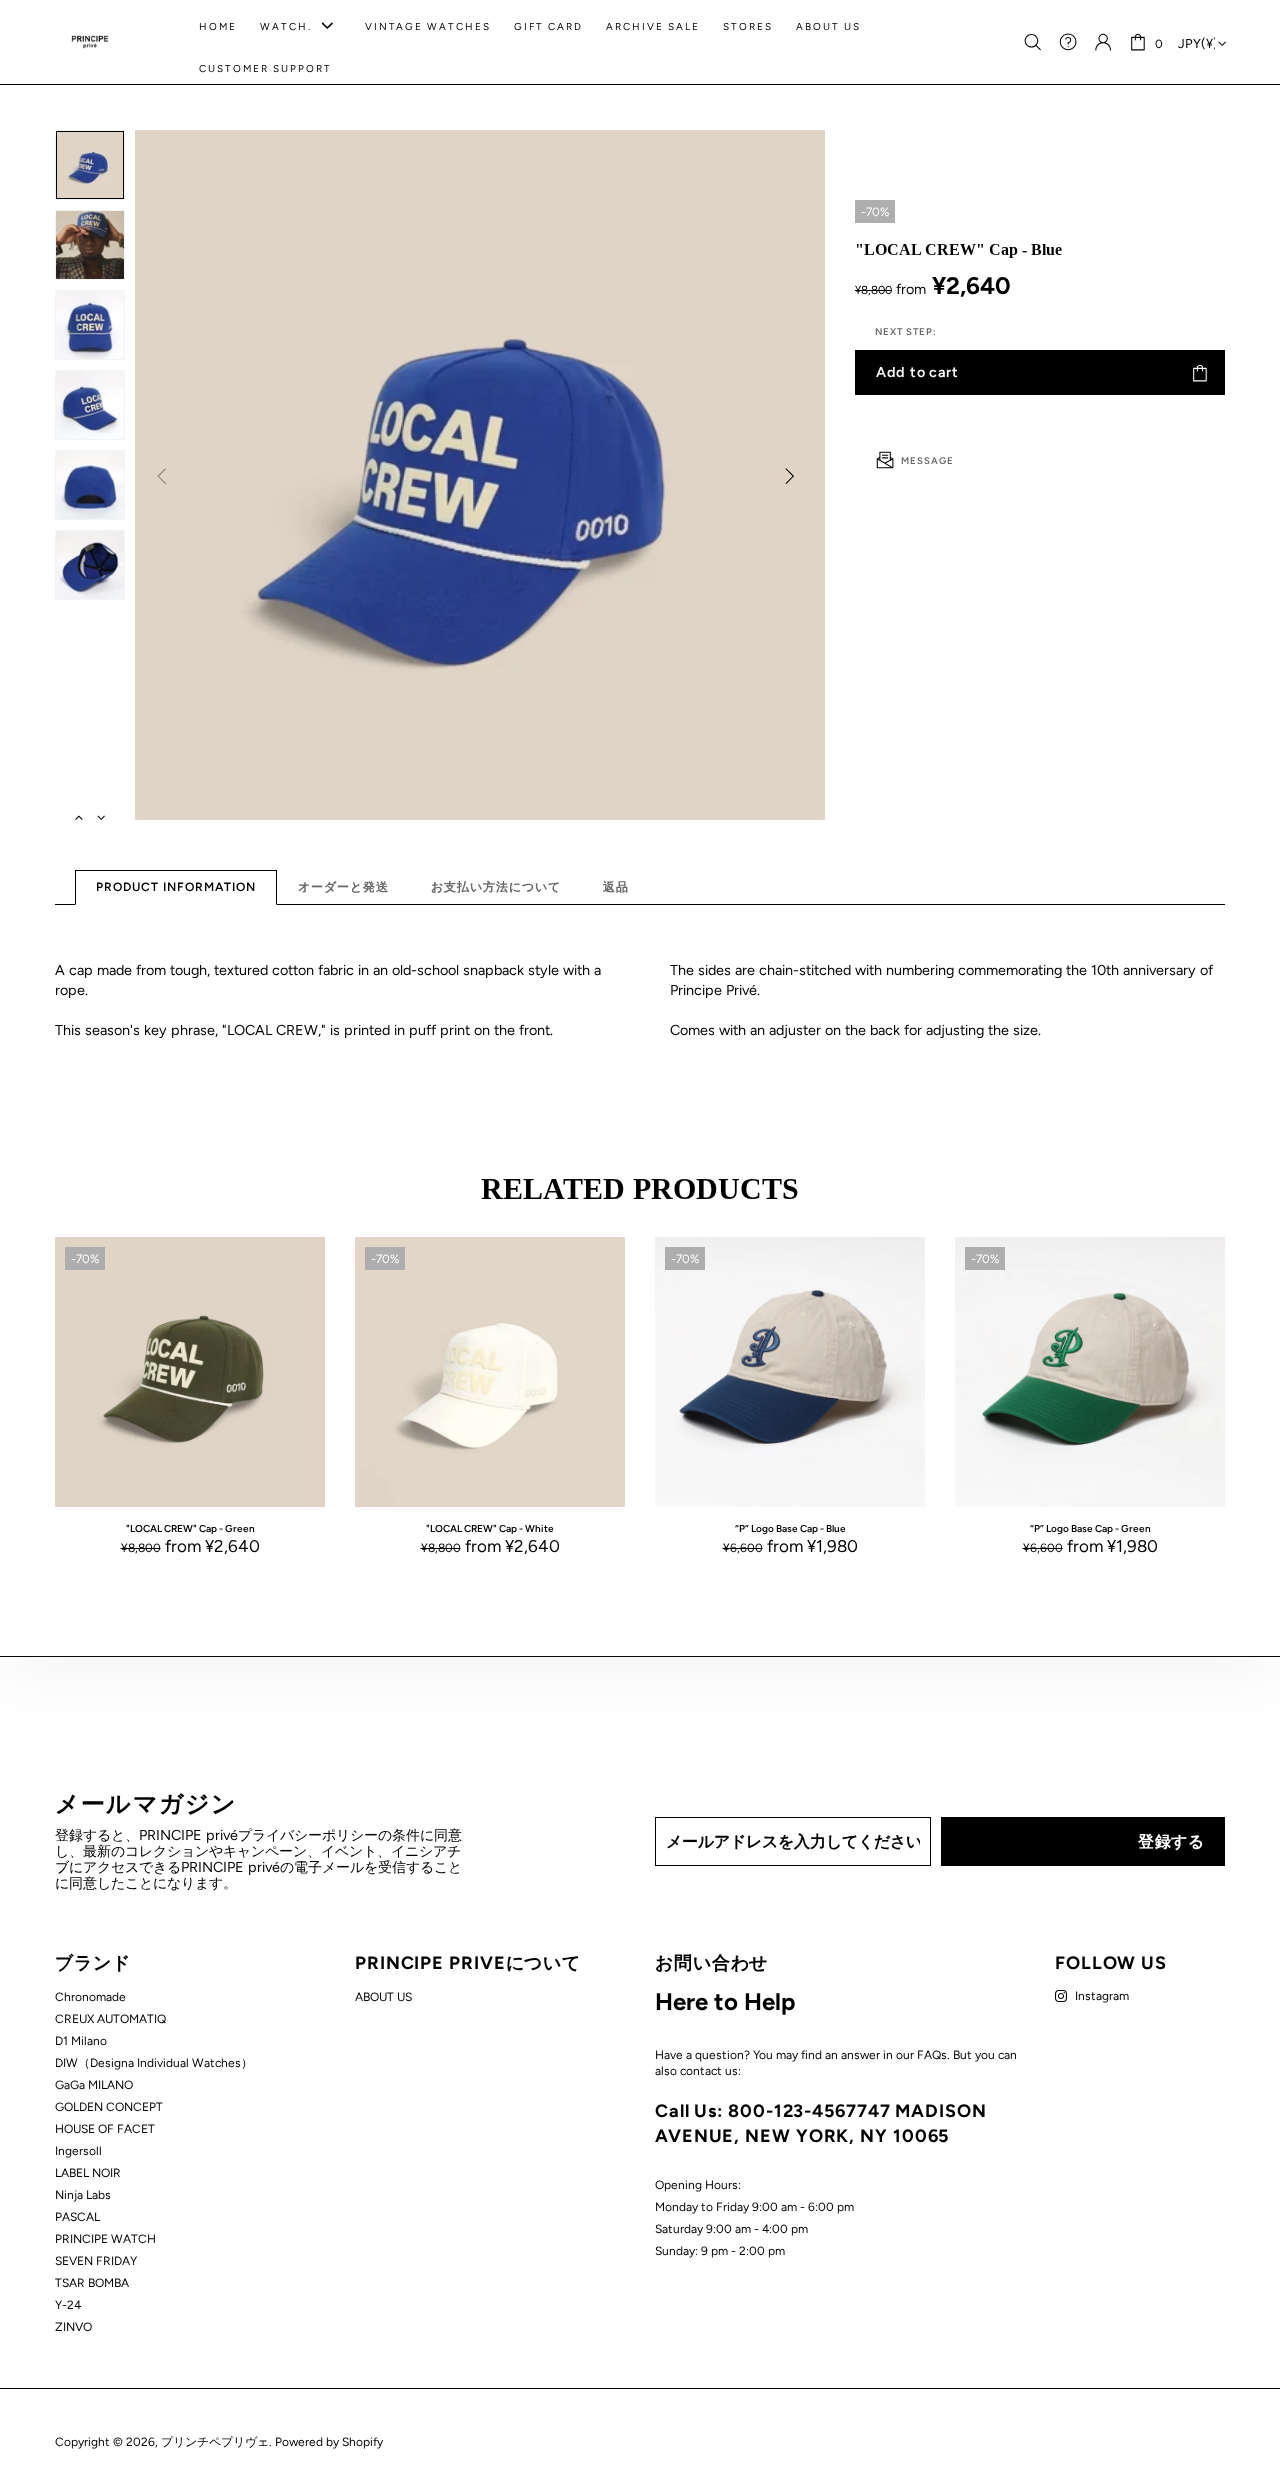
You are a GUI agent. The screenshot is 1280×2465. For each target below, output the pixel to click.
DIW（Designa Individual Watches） (154, 2063)
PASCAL (77, 2217)
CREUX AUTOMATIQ (110, 2019)
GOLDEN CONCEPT (109, 2107)
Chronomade (90, 1997)
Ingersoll (78, 2151)
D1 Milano (81, 2041)
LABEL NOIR (88, 2173)
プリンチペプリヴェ (90, 42)
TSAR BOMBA (92, 2283)
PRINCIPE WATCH (105, 2239)
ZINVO (73, 2327)
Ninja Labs (83, 2195)
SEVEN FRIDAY (96, 2261)
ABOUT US (383, 1997)
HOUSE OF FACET (105, 2129)
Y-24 (68, 2305)
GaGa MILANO (94, 2085)
